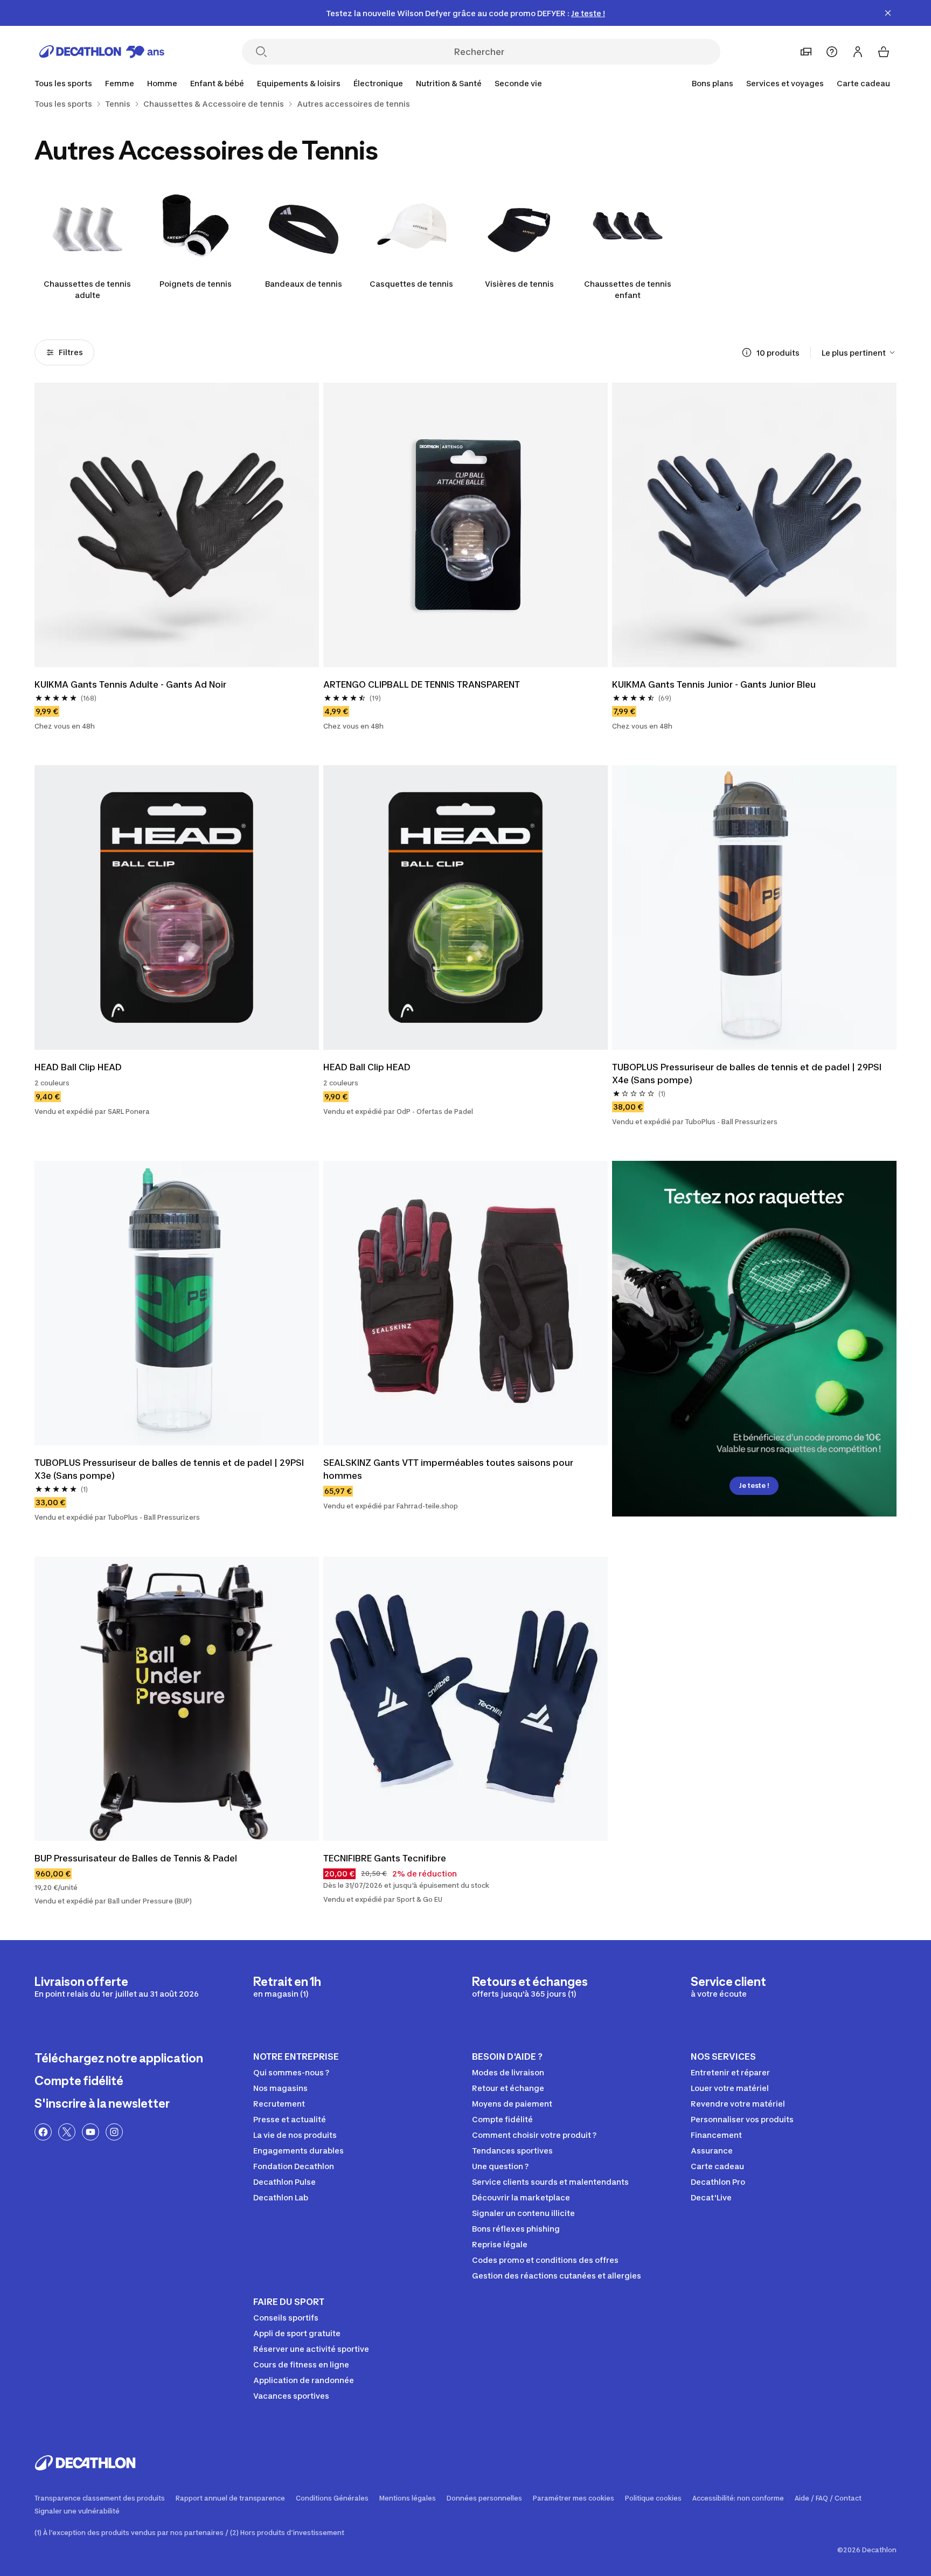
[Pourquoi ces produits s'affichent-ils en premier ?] (747, 352)
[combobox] (859, 352)
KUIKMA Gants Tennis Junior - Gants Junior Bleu (714, 684)
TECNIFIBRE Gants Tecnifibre (385, 1858)
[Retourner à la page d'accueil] (102, 52)
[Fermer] (888, 13)
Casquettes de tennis (411, 284)
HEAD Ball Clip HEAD (78, 1067)
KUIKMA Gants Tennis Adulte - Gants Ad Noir (130, 684)
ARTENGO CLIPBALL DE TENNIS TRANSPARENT (422, 684)
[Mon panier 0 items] (884, 52)
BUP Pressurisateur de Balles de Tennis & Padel (136, 1858)
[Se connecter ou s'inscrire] (858, 52)
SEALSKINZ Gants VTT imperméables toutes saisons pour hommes (448, 1469)
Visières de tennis (519, 284)
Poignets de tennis (196, 284)
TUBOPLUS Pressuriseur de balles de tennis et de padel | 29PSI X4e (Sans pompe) (747, 1074)
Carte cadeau (863, 83)
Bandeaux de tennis (304, 284)
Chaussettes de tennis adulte (87, 289)
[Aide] (832, 52)
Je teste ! (754, 1486)
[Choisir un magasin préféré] (806, 52)
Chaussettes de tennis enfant (628, 289)
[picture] (177, 525)
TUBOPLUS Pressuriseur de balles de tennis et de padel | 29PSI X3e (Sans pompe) (169, 1469)
